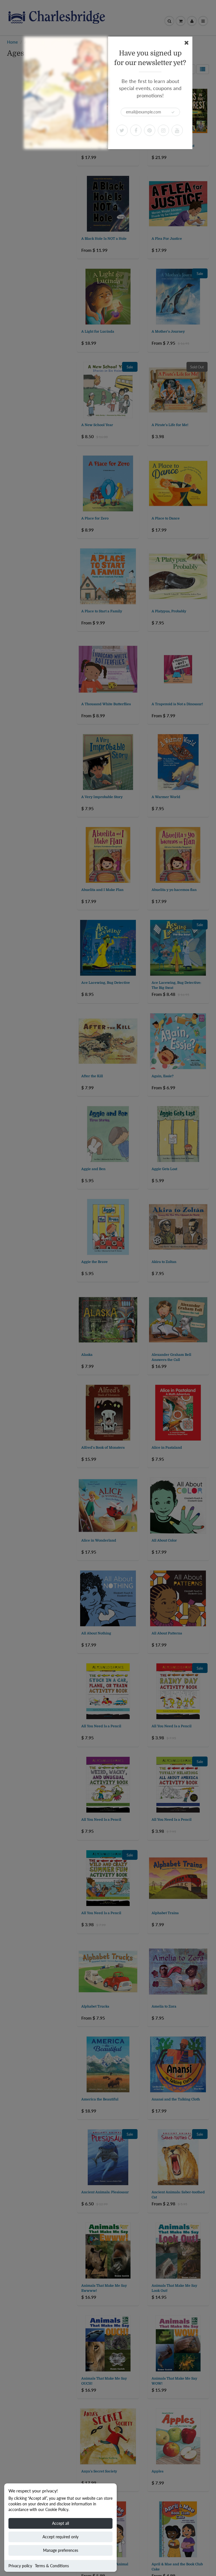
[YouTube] (177, 130)
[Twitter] (122, 130)
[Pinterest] (150, 130)
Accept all (60, 2523)
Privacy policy (20, 2566)
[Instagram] (163, 130)
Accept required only (60, 2537)
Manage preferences (61, 2550)
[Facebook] (136, 130)
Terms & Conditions (52, 2566)
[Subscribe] (173, 112)
